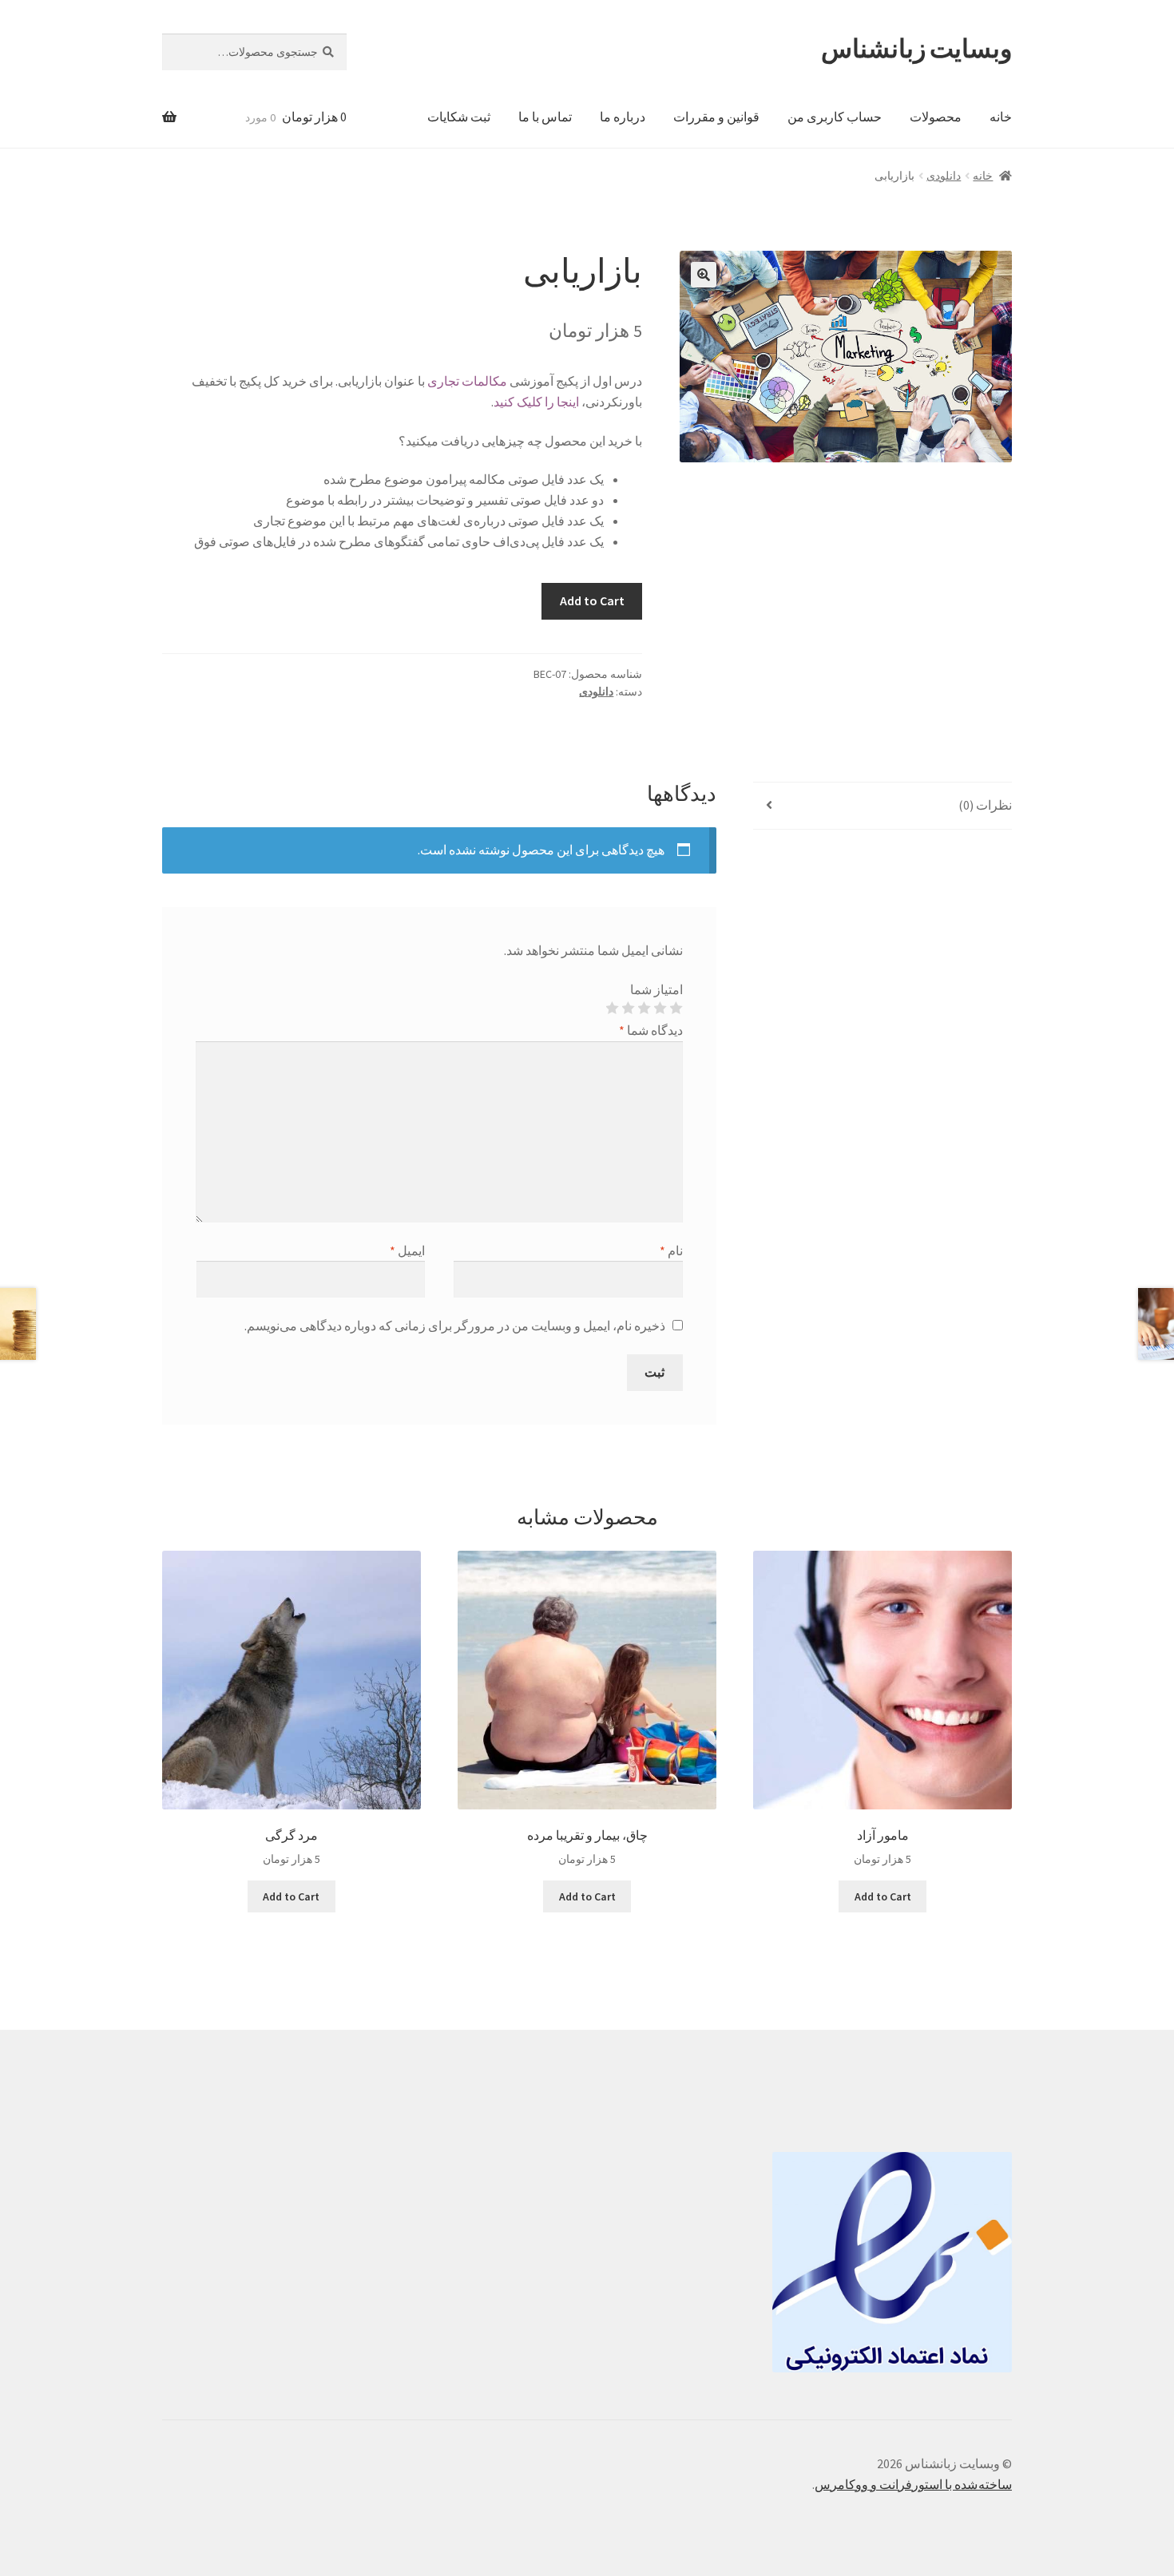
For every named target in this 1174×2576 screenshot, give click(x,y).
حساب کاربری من (835, 117)
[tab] (882, 806)
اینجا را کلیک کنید (536, 402)
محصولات (936, 117)
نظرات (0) (985, 805)
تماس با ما (545, 117)
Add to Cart (592, 600)
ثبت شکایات (459, 117)
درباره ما (623, 117)
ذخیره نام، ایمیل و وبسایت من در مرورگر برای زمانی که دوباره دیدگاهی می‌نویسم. (455, 1326)
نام (671, 1250)
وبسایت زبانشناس (916, 49)
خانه (1001, 117)
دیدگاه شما (651, 1030)
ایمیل (407, 1250)
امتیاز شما (656, 989)
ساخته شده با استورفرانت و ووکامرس (913, 2484)
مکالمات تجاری (467, 381)
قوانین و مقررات (716, 117)
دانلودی (944, 176)
